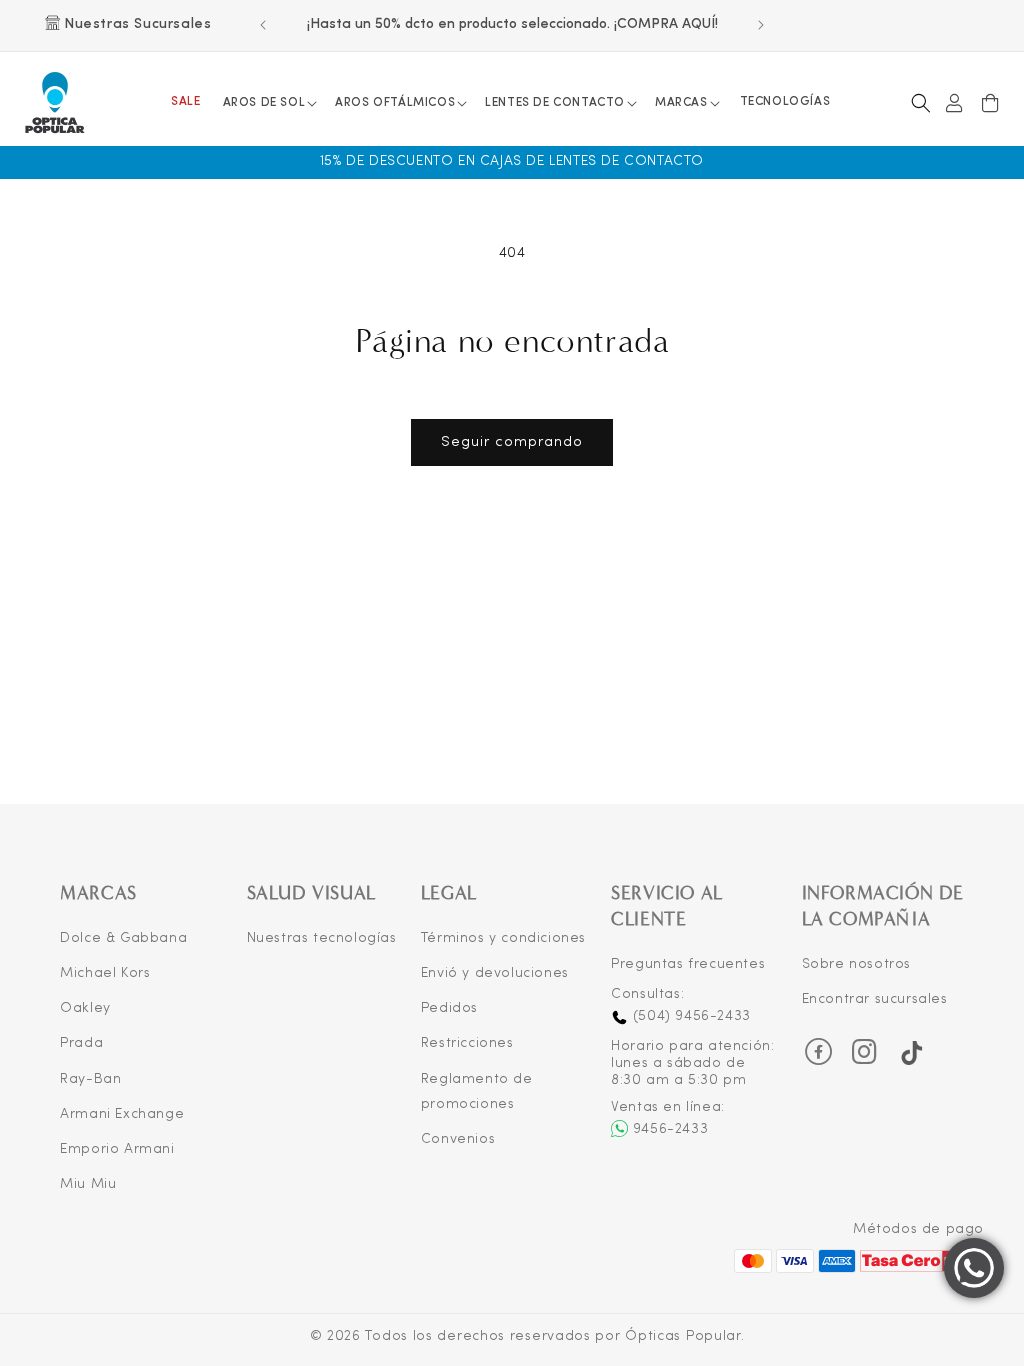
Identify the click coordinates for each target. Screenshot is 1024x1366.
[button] (269, 103)
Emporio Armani (117, 1149)
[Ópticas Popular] (55, 103)
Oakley (85, 1008)
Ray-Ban (90, 1079)
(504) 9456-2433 (689, 1016)
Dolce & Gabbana (123, 938)
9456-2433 (670, 1129)
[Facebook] (819, 1051)
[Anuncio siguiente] (761, 25)
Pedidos (449, 1008)
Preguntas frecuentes (688, 964)
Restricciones (467, 1043)
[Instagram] (865, 1058)
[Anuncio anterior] (263, 25)
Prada (81, 1043)
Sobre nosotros (856, 964)
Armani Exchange (122, 1114)
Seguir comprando (512, 442)
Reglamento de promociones (477, 1092)
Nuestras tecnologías (322, 938)
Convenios (458, 1139)
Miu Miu (88, 1184)
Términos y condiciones (503, 938)
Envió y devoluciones (495, 973)
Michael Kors (105, 973)
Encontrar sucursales (875, 999)
